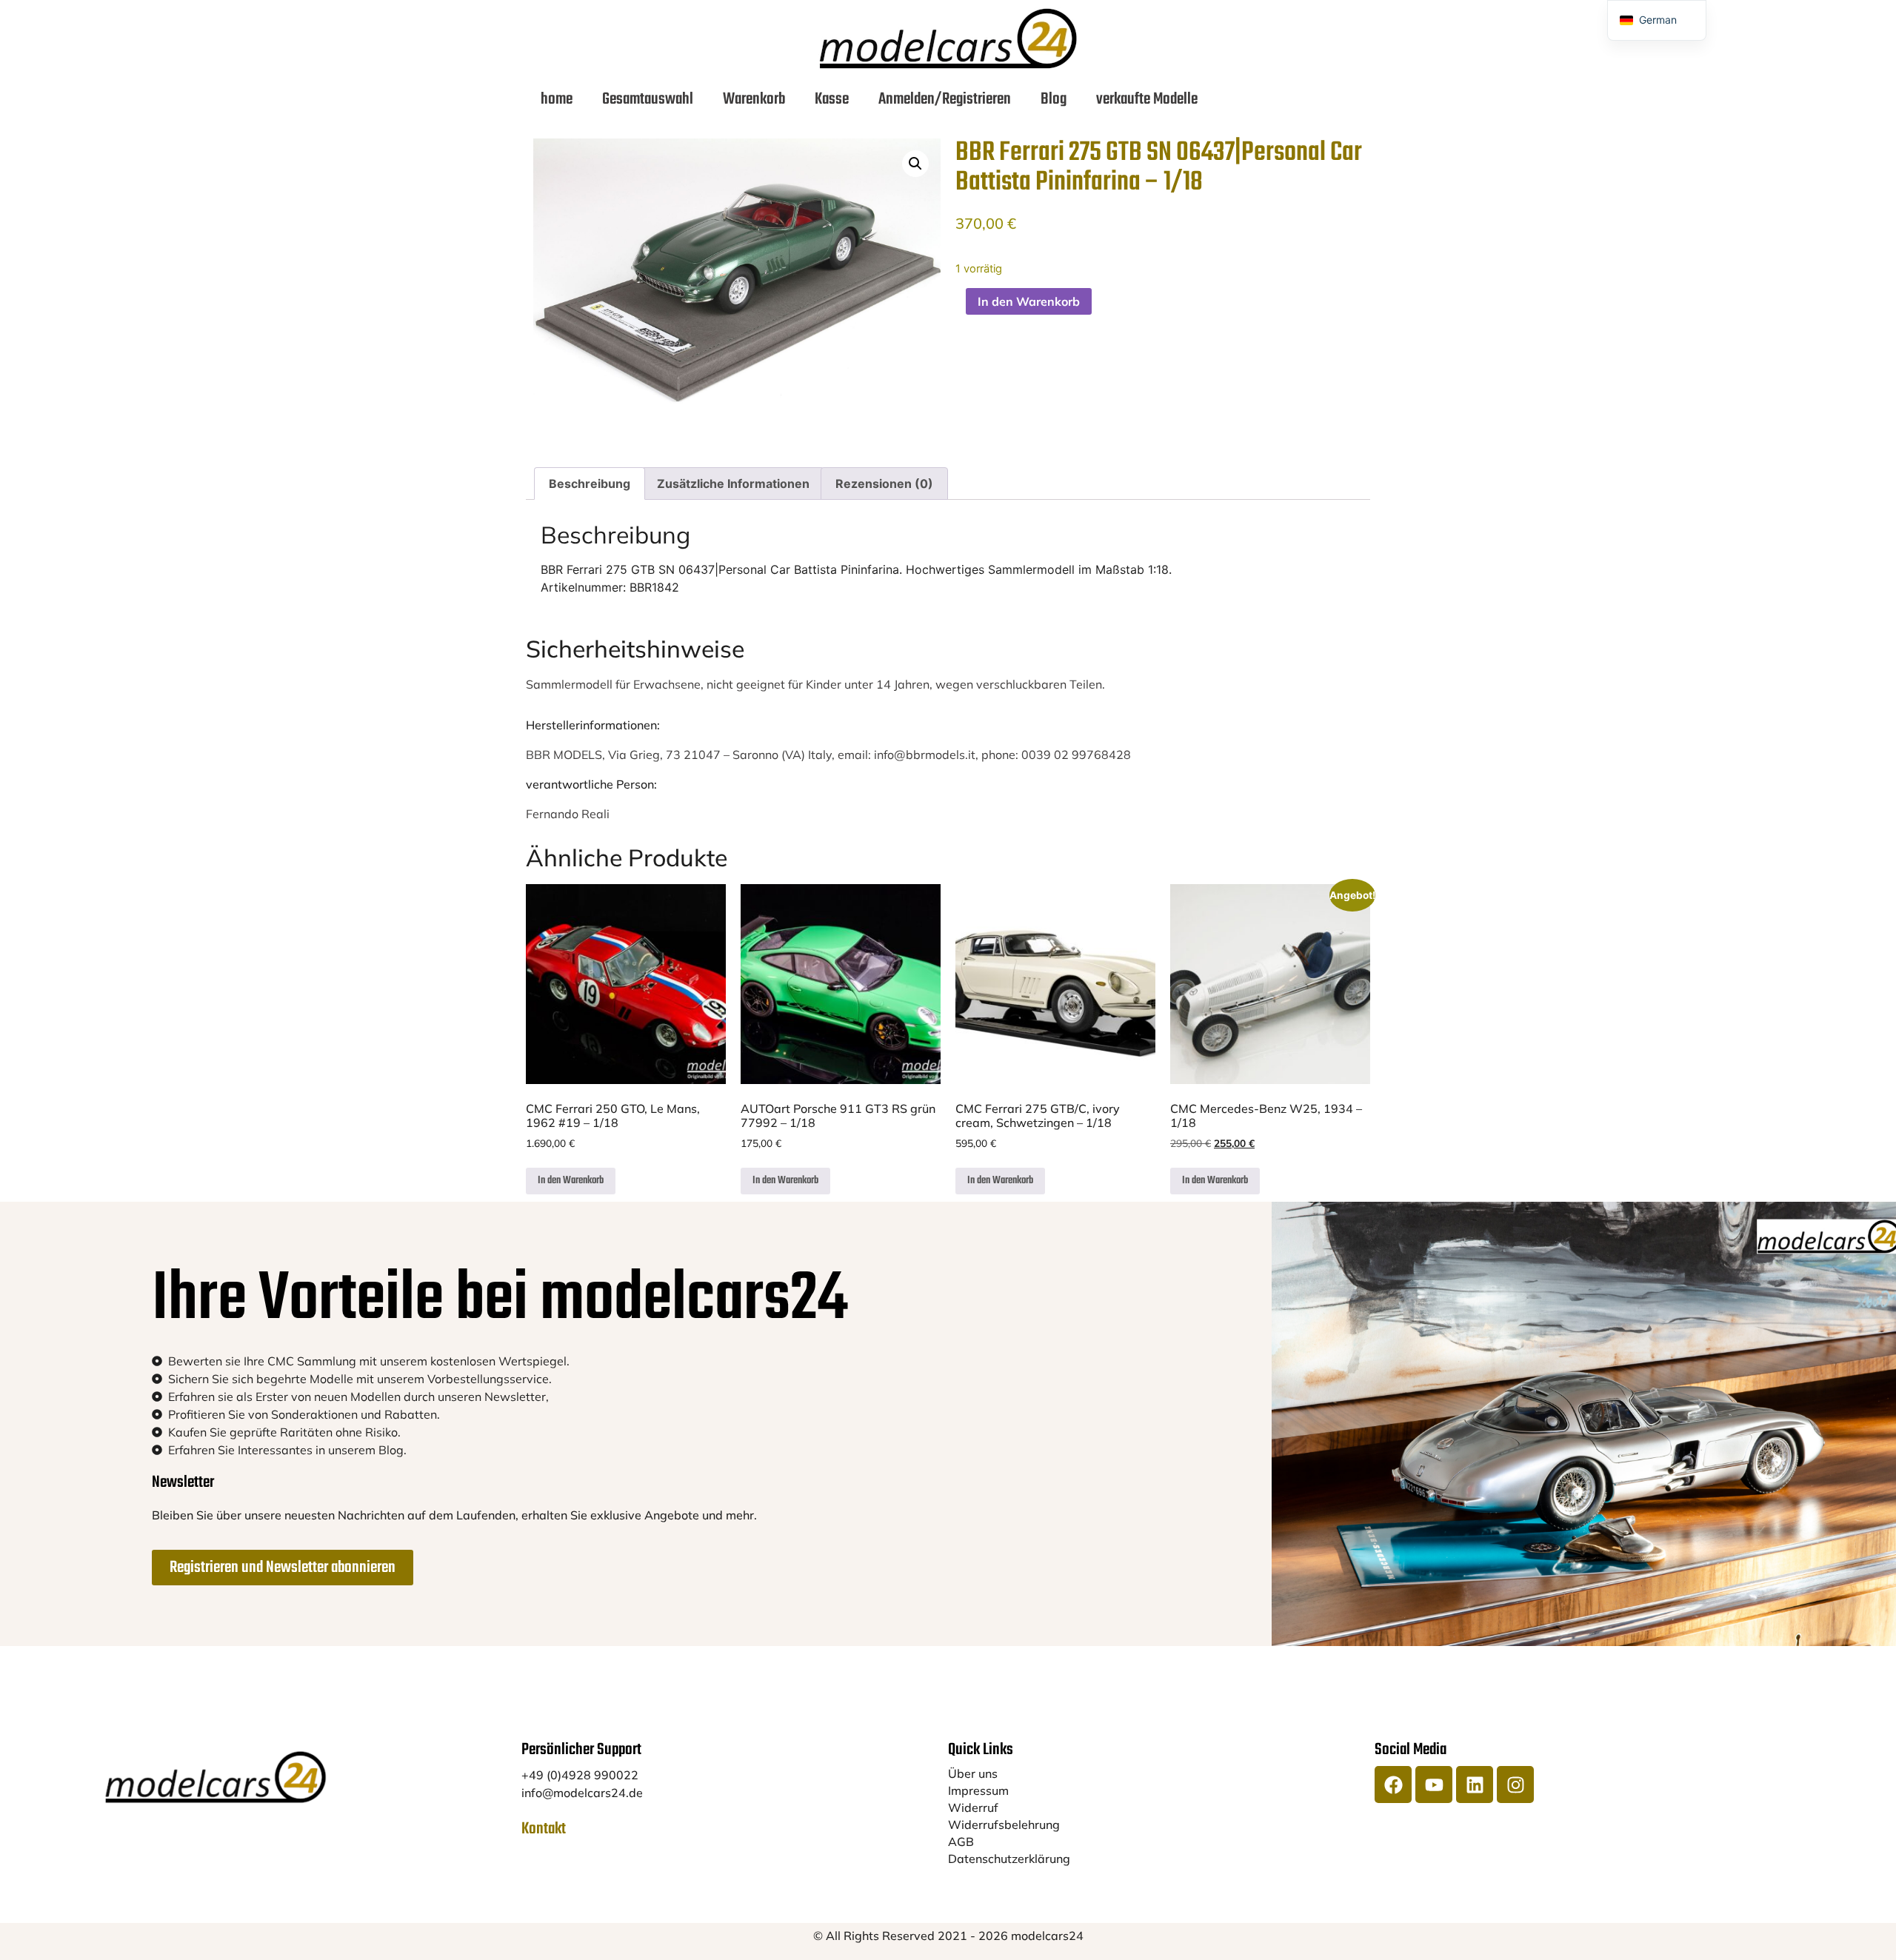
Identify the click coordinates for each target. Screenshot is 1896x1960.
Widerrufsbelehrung (1004, 1824)
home (557, 99)
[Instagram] (1515, 1785)
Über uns (973, 1773)
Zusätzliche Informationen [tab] (733, 484)
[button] (915, 164)
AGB (961, 1842)
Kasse (832, 99)
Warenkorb (754, 99)
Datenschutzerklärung (1009, 1859)
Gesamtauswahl (648, 99)
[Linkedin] (1475, 1785)
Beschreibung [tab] (590, 484)
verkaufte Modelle (1147, 99)
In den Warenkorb (1029, 301)
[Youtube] (1434, 1785)
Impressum (978, 1790)
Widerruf (973, 1807)
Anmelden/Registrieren (945, 99)
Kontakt (544, 1829)
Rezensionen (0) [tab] (884, 484)
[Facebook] (1393, 1785)
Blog (1054, 99)
